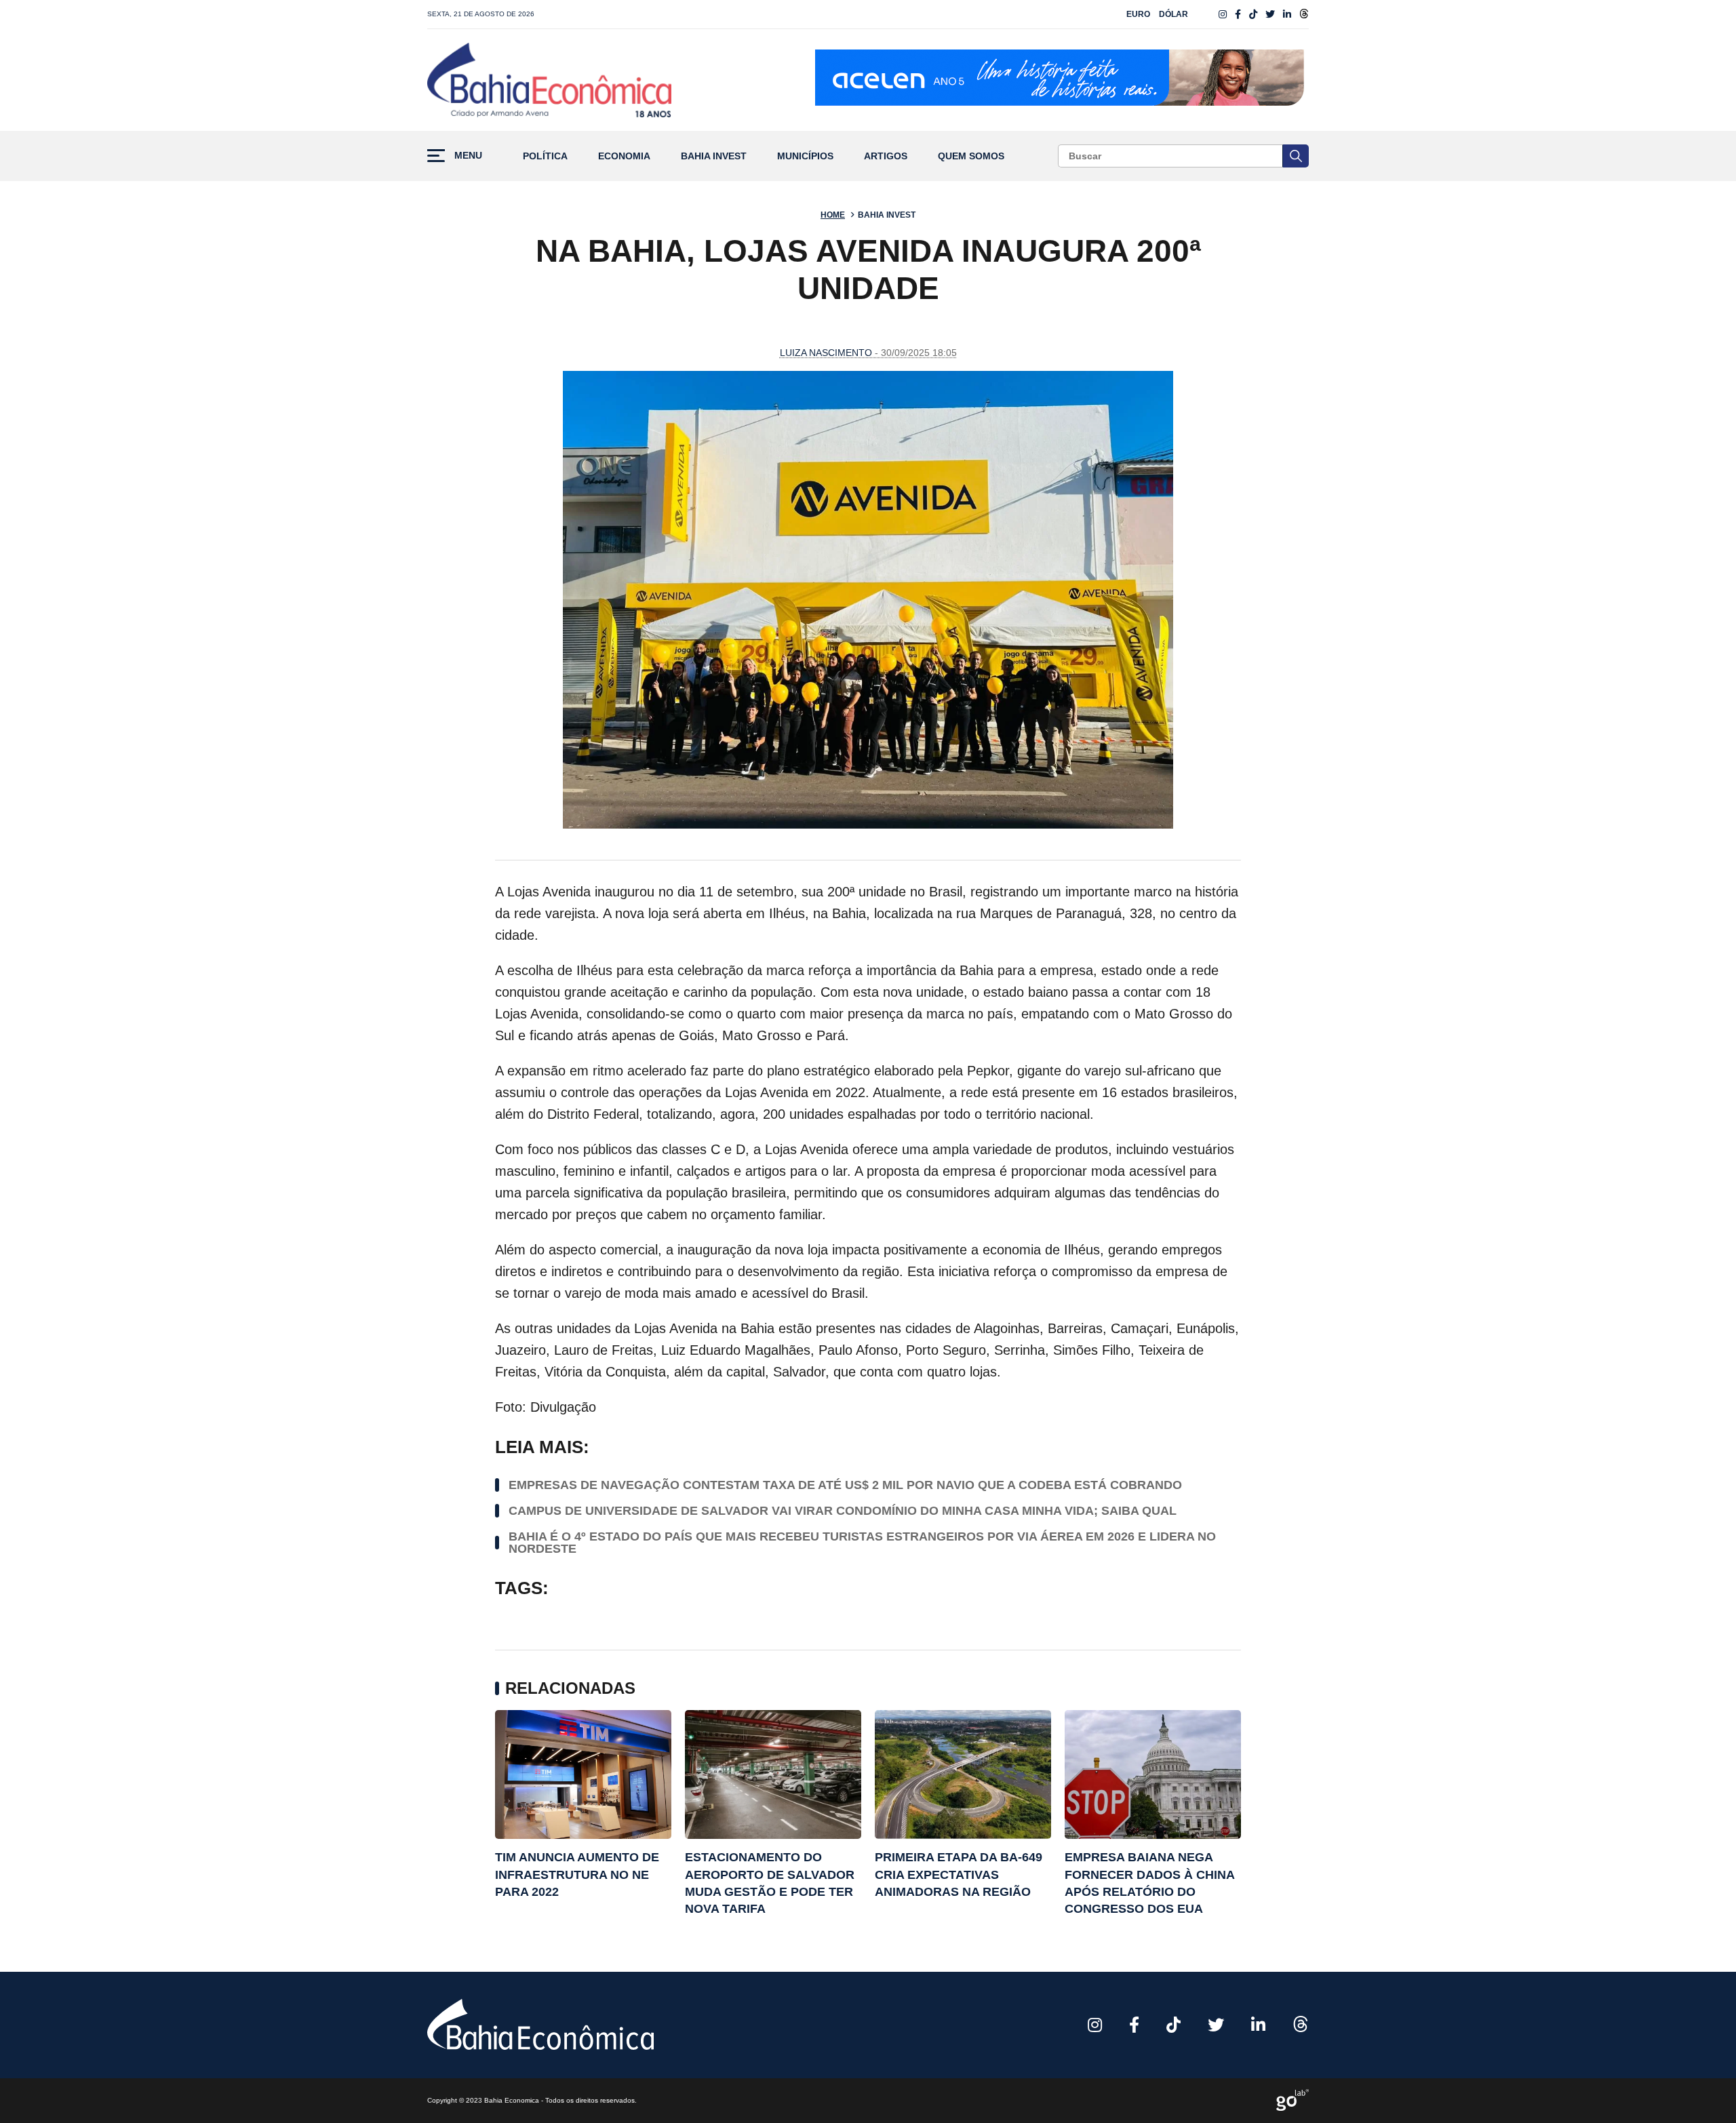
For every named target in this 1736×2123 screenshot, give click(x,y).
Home (833, 215)
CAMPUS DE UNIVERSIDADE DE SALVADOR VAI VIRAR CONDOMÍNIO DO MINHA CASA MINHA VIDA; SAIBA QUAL (843, 1511)
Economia (624, 156)
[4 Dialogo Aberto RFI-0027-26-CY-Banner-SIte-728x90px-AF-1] (1062, 80)
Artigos (886, 156)
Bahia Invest (714, 156)
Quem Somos (971, 156)
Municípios (805, 156)
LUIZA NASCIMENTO (826, 353)
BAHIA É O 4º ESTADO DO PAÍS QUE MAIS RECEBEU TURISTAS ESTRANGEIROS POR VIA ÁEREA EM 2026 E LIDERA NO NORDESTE (862, 1543)
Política (545, 156)
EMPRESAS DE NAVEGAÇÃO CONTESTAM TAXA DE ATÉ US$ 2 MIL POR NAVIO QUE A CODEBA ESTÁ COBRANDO (845, 1485)
